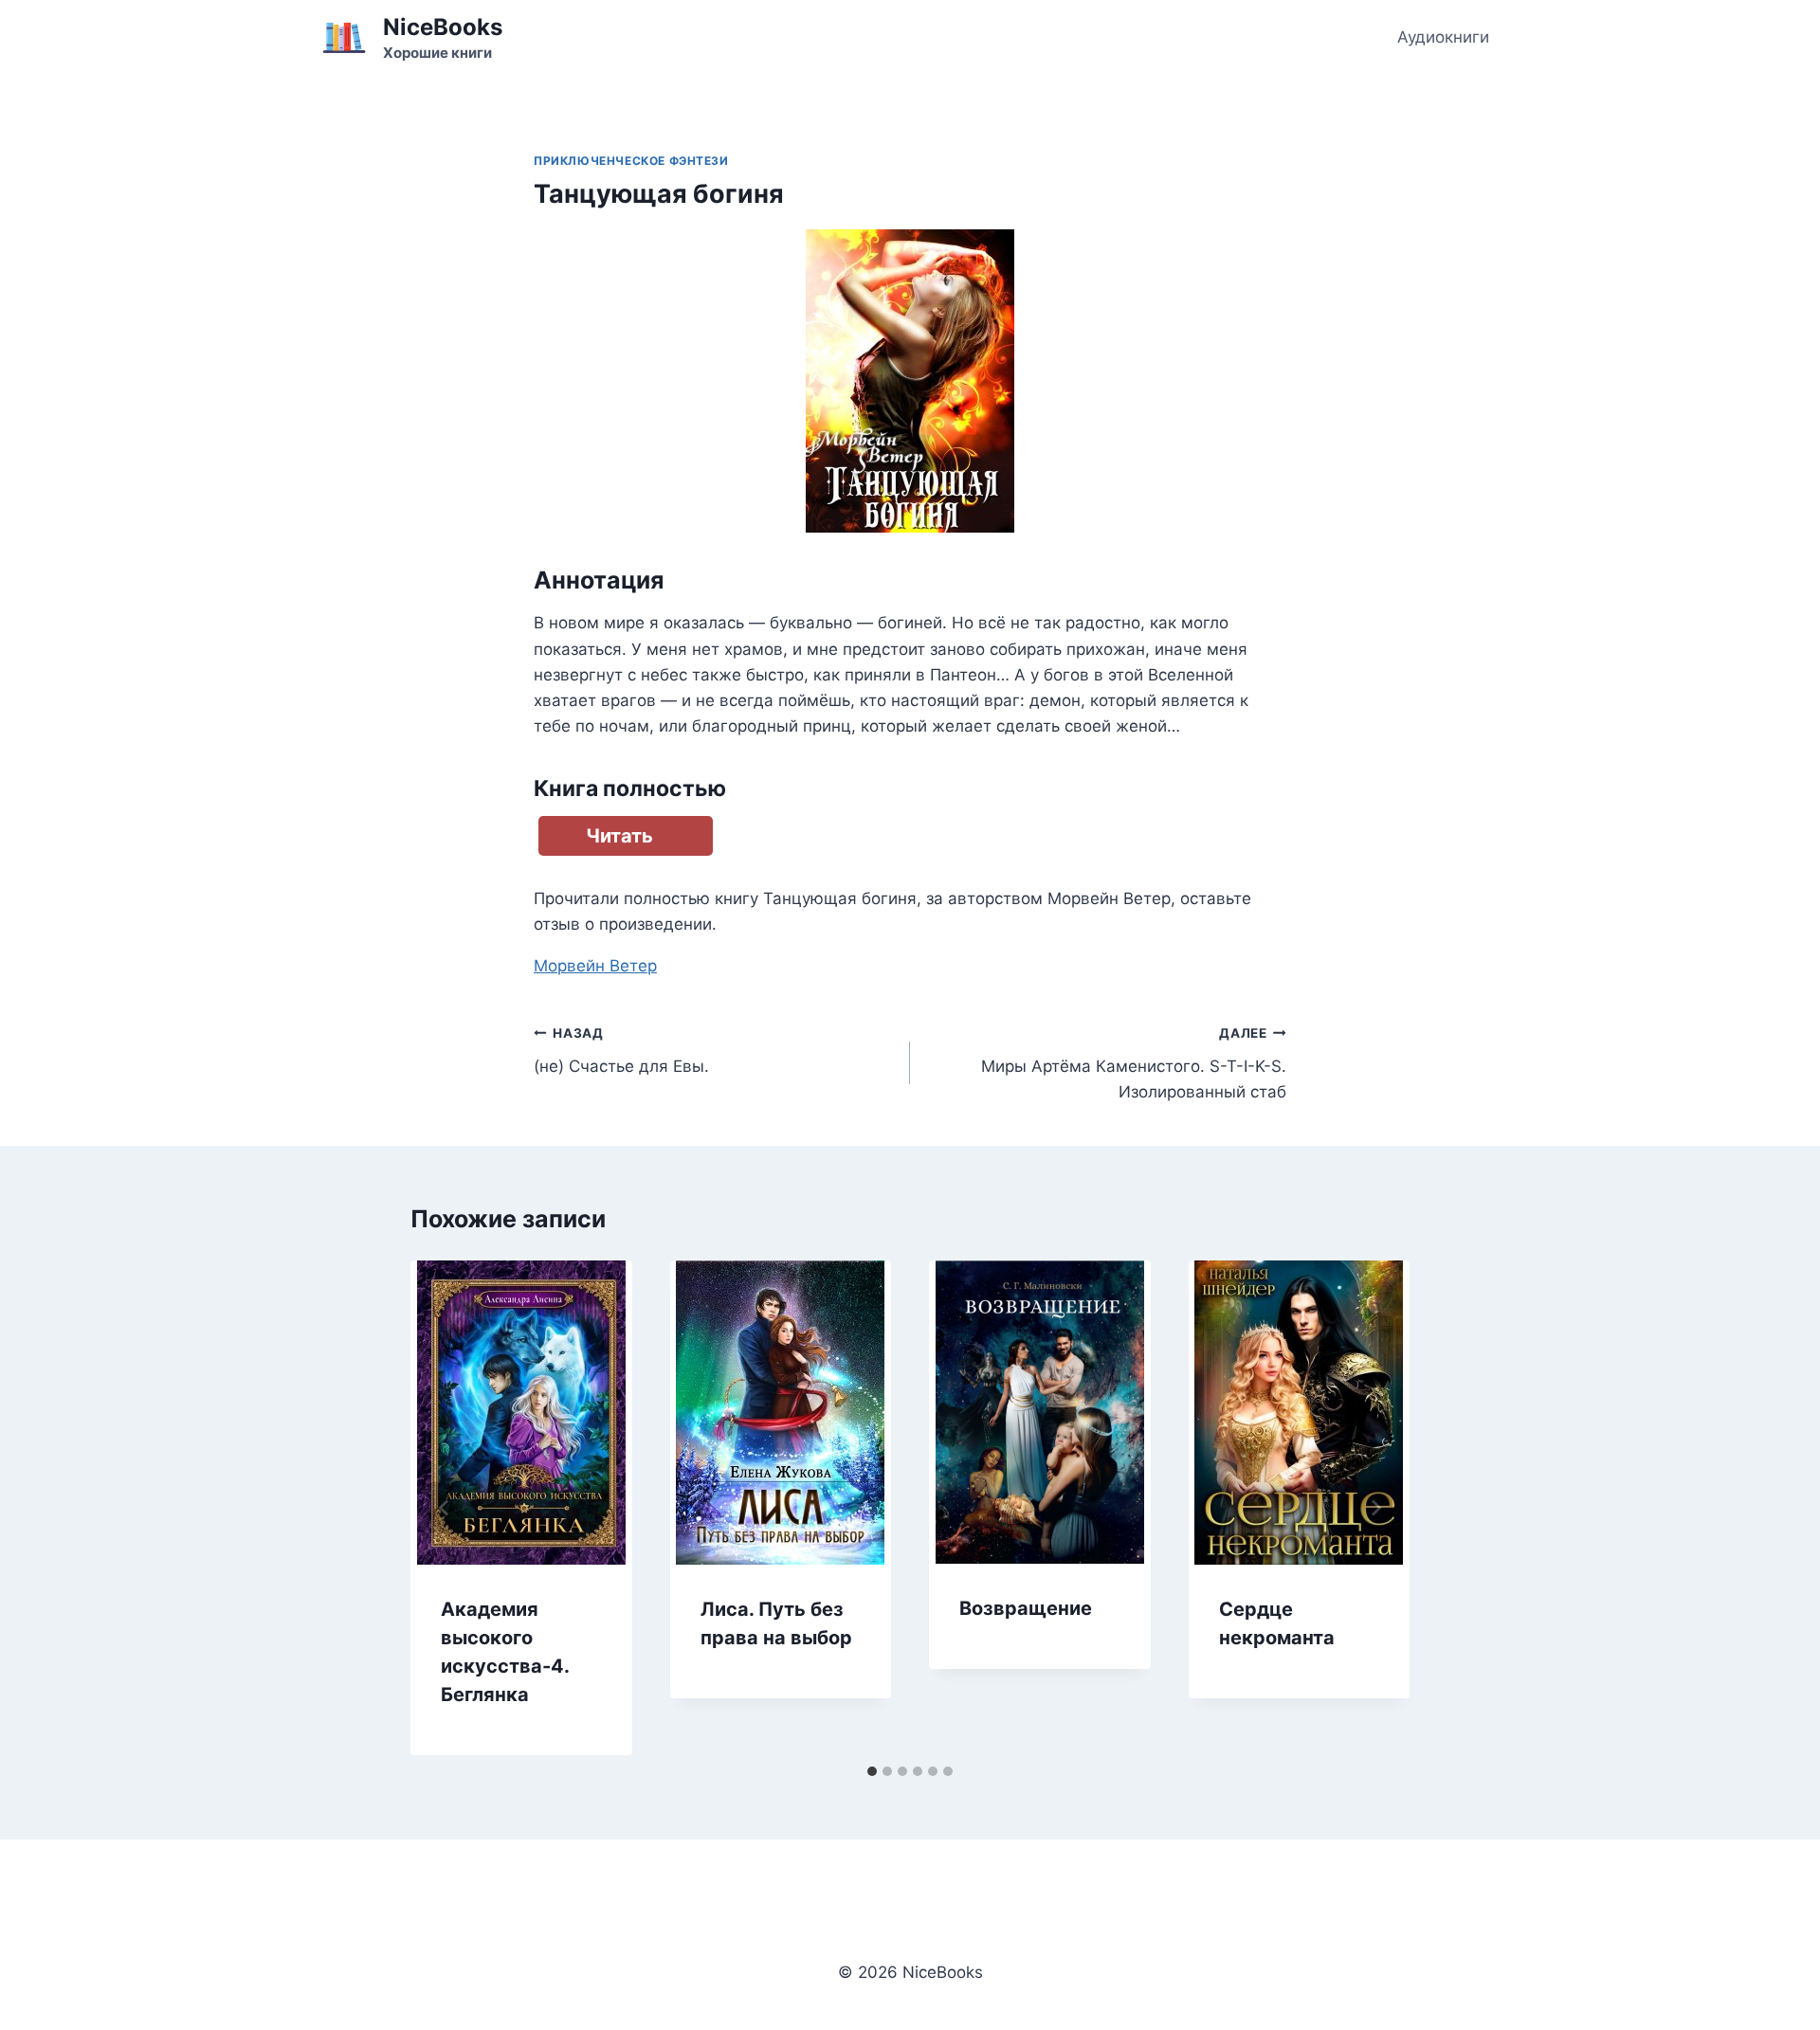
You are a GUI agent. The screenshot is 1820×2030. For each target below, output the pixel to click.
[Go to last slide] (445, 1508)
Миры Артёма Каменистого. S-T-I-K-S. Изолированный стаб (1134, 1063)
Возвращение (1026, 1608)
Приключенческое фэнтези (631, 161)
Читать (619, 836)
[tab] (872, 1771)
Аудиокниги (1443, 37)
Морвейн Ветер (595, 966)
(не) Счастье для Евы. (621, 1051)
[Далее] (1375, 1508)
